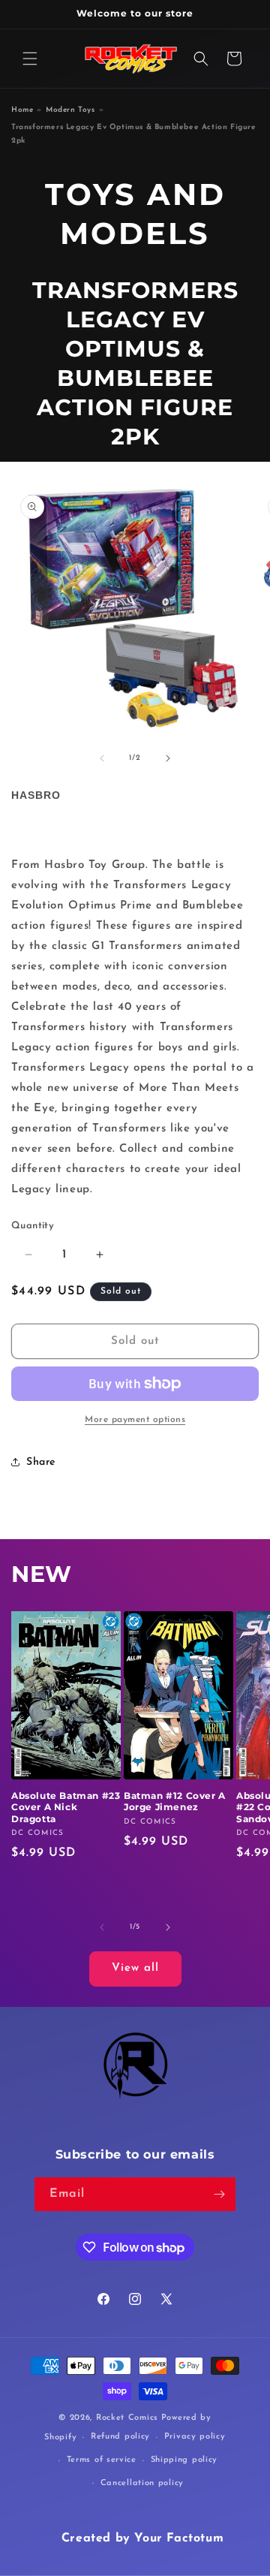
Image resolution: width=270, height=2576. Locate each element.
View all (135, 1968)
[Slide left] (102, 758)
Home (22, 110)
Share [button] (41, 1462)
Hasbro (36, 795)
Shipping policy (184, 2460)
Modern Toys (70, 110)
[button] (30, 59)
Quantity (33, 1226)
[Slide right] (168, 758)
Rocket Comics (127, 2418)
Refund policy (120, 2437)
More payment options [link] (135, 1420)
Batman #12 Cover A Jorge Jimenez (175, 1802)
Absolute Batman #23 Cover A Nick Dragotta (66, 1807)
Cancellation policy (142, 2483)
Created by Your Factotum (142, 2538)
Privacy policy (195, 2437)
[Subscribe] (219, 2194)
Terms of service (102, 2460)
